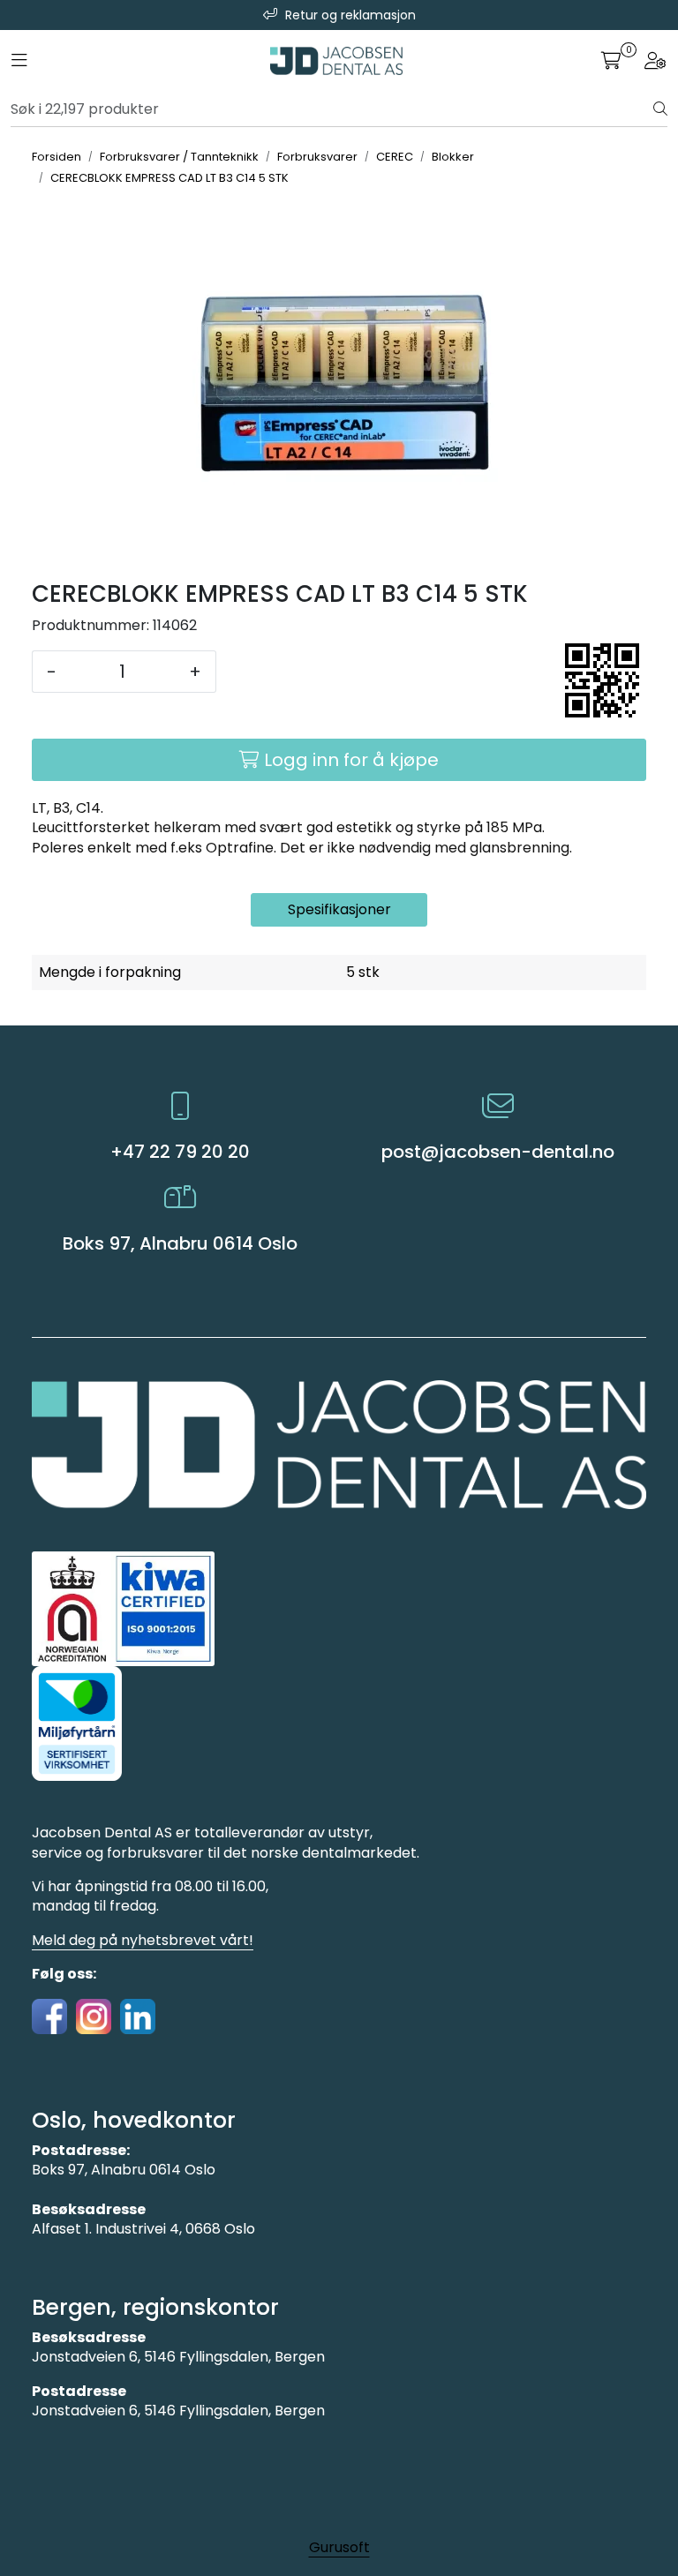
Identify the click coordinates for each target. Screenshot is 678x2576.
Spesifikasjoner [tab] (339, 909)
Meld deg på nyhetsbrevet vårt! (143, 1940)
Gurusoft (339, 2547)
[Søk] (660, 109)
